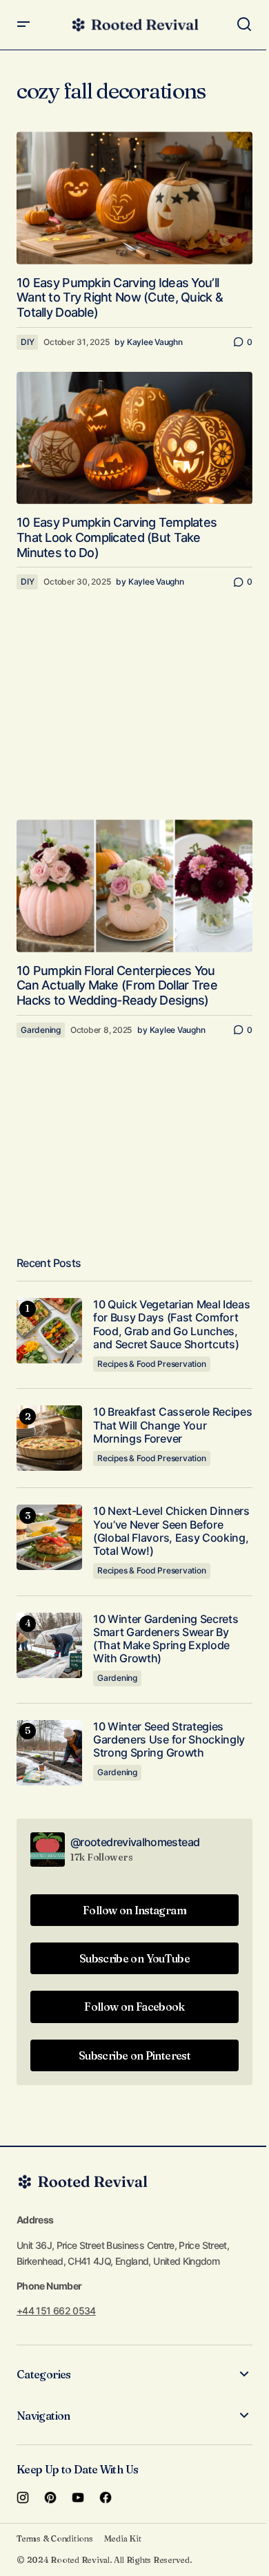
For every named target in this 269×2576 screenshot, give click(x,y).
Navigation (43, 2416)
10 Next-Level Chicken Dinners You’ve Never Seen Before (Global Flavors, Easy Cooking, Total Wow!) (171, 1531)
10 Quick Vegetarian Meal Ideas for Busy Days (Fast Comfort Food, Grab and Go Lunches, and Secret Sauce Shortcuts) (171, 1324)
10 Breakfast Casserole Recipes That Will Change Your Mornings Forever (172, 1425)
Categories (44, 2374)
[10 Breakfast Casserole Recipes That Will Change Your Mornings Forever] (49, 1438)
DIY (27, 342)
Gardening (41, 1030)
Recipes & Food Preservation (152, 1364)
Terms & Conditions (55, 2538)
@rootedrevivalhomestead (135, 1842)
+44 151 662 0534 (56, 2311)
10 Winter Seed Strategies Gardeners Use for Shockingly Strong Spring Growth (169, 1740)
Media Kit (123, 2538)
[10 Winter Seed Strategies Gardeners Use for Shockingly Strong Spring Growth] (49, 1753)
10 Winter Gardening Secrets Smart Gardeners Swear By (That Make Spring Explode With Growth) (166, 1639)
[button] (23, 25)
